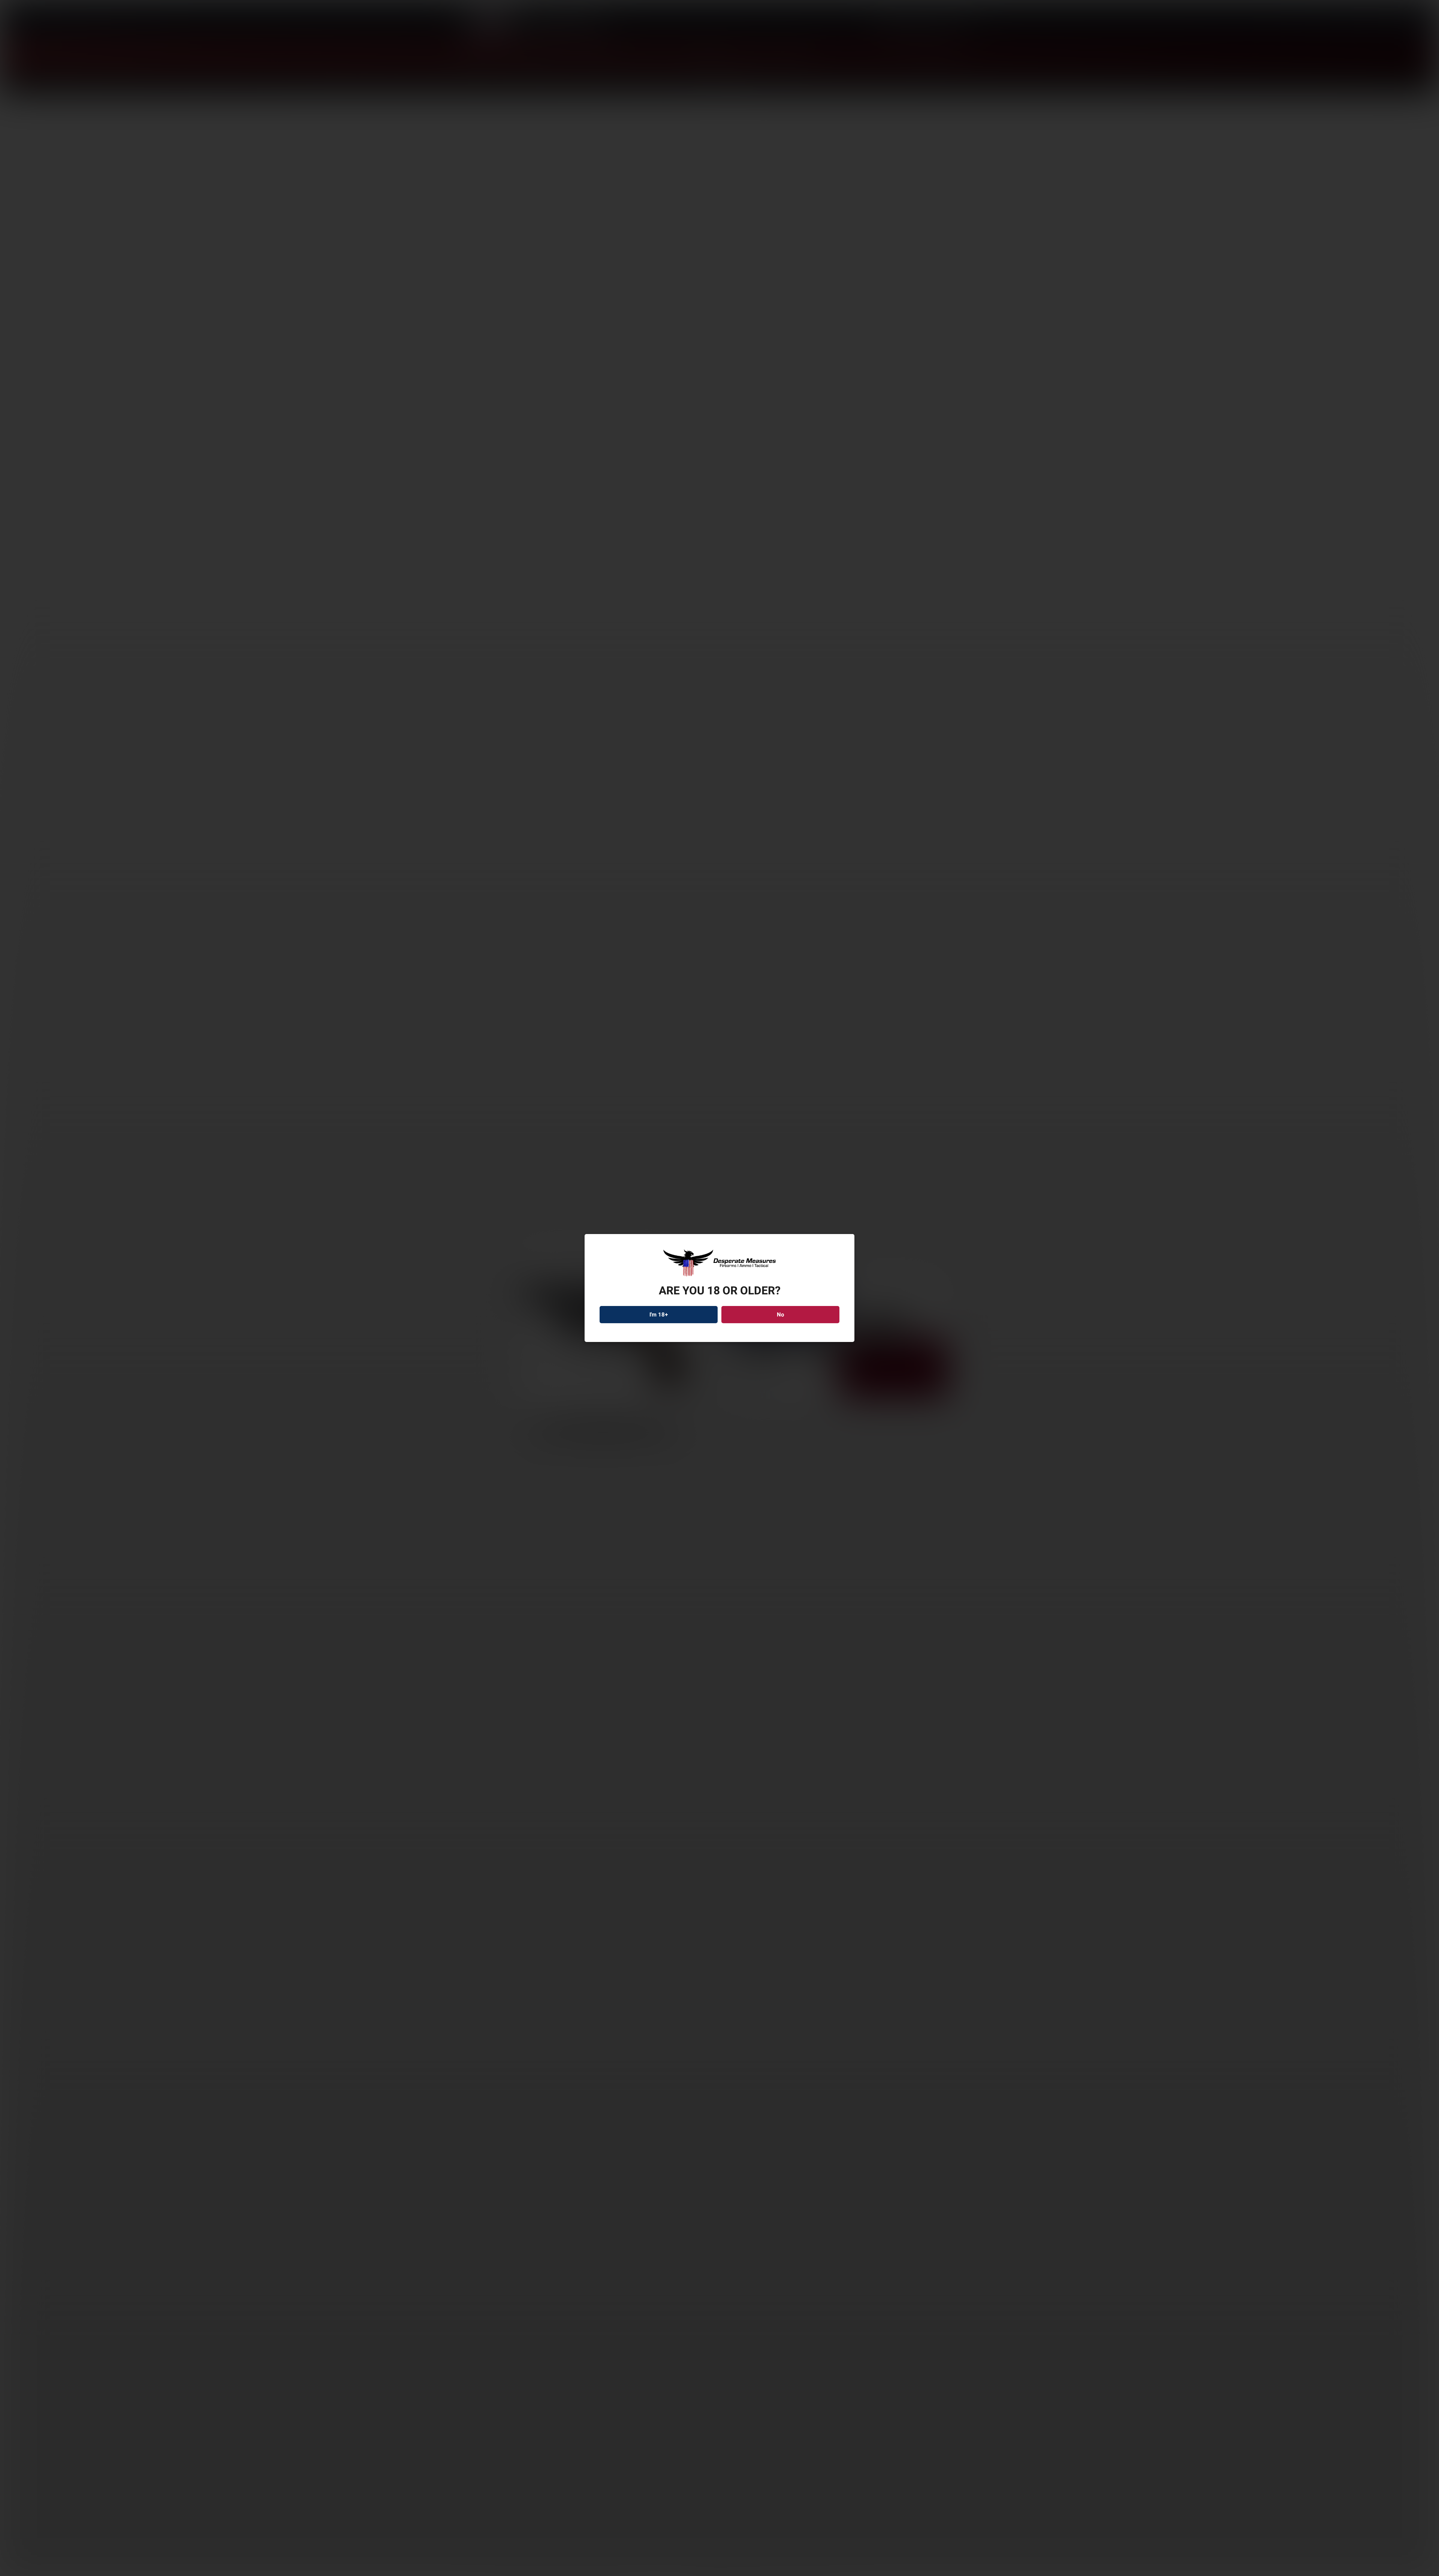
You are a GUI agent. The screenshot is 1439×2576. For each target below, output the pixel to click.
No (780, 1315)
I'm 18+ (659, 1315)
